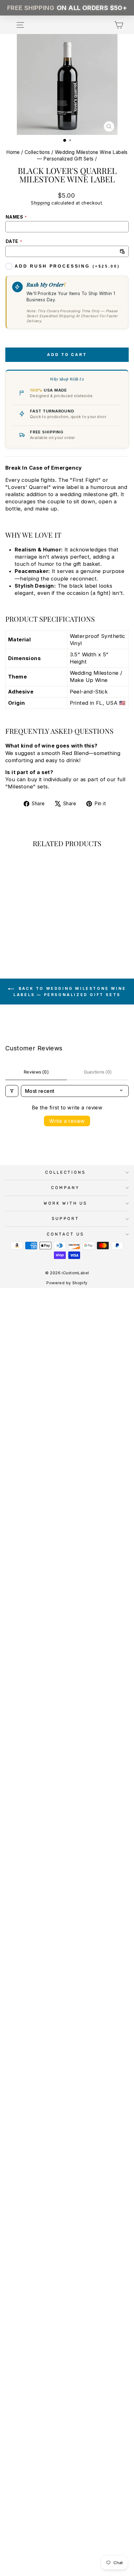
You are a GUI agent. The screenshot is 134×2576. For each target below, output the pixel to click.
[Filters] (12, 1091)
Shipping (40, 203)
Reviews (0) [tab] (36, 1072)
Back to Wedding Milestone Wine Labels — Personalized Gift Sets (70, 992)
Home (13, 152)
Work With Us (65, 1203)
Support (66, 1219)
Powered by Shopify (67, 1283)
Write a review (67, 1121)
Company (65, 1188)
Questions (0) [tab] (98, 1072)
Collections (37, 152)
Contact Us (65, 1234)
